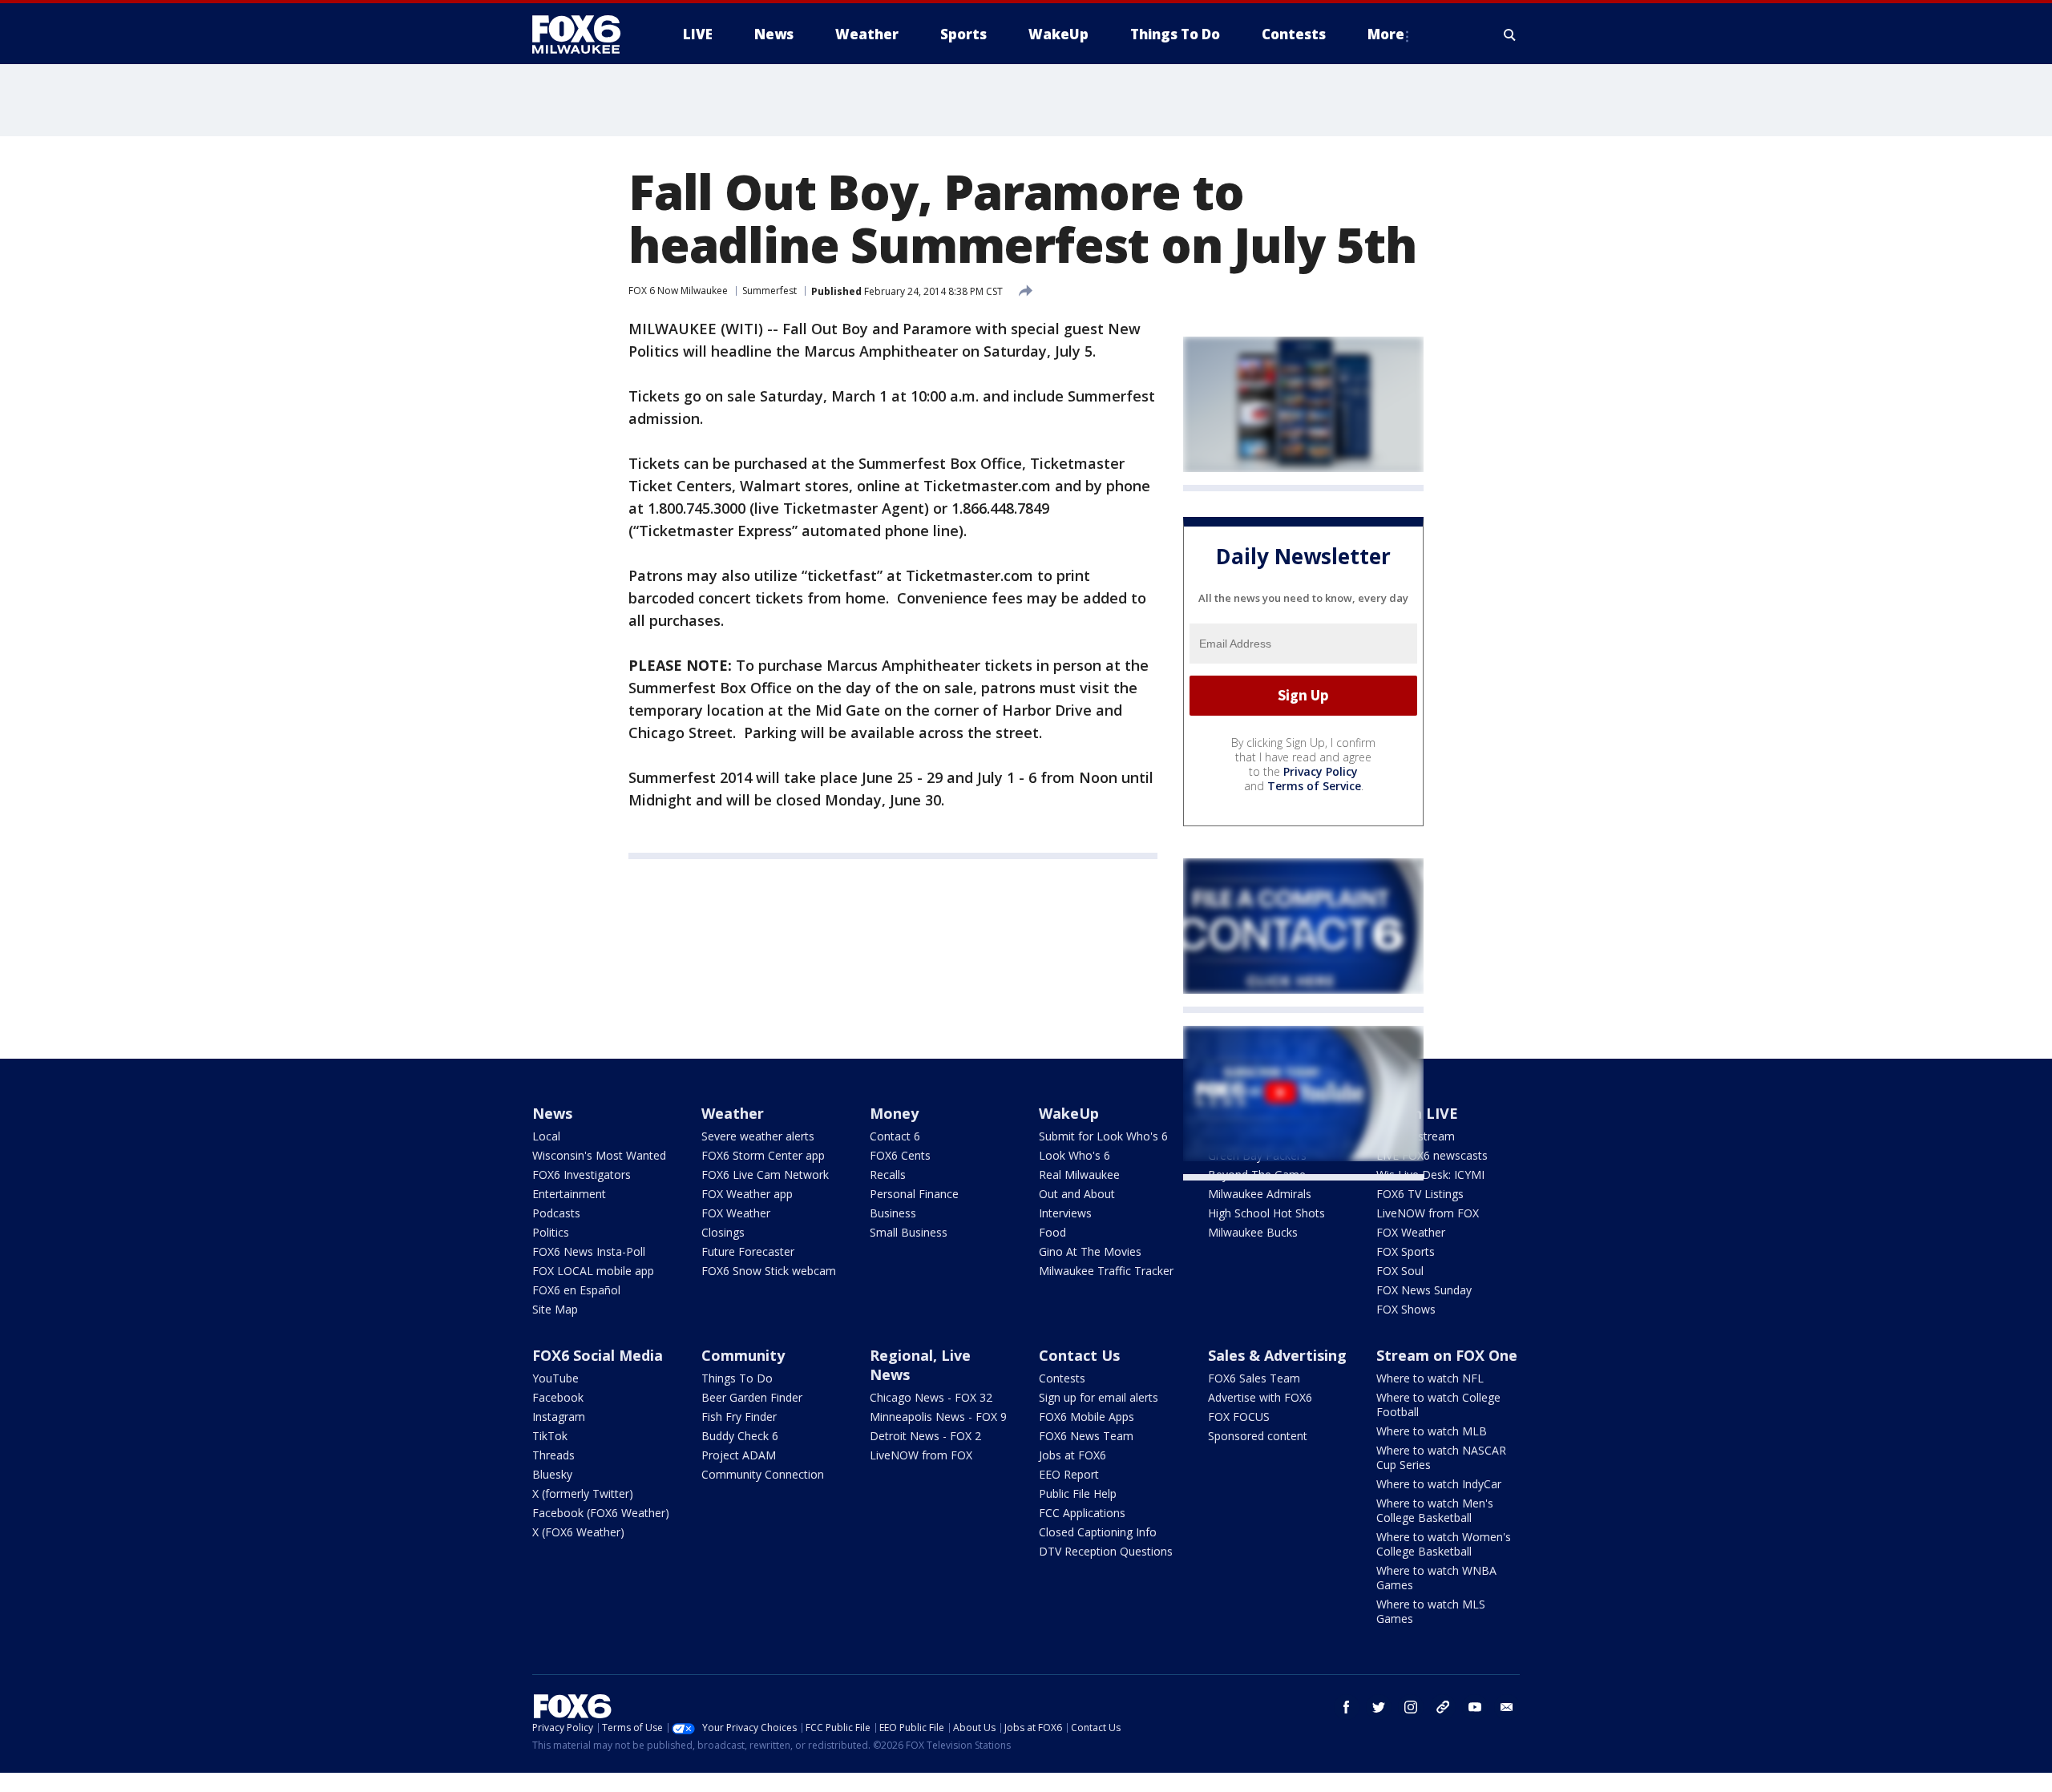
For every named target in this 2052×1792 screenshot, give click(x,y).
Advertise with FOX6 (1260, 1397)
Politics (551, 1232)
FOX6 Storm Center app (763, 1155)
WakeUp (1069, 1113)
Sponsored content (1258, 1436)
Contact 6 (895, 1136)
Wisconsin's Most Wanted (599, 1155)
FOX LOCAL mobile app (593, 1271)
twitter (1379, 1707)
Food (1052, 1232)
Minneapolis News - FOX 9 (938, 1417)
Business (893, 1213)
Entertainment (569, 1194)
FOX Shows (1406, 1309)
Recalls (888, 1174)
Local (546, 1136)
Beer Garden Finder (752, 1397)
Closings (723, 1232)
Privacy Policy (1321, 771)
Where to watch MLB (1432, 1431)
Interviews (1065, 1213)
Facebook (558, 1397)
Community (743, 1355)
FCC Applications (1082, 1513)
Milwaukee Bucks (1253, 1232)
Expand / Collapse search (1510, 34)
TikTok (550, 1436)
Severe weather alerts (758, 1136)
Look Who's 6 (1074, 1155)
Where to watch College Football (1438, 1405)
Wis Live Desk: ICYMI (1430, 1174)
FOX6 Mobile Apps (1087, 1417)
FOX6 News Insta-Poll (589, 1251)
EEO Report (1069, 1474)
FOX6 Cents (900, 1155)
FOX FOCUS (1239, 1417)
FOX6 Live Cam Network (765, 1174)
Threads (553, 1455)
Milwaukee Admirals (1260, 1194)
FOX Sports (1406, 1251)
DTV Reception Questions (1106, 1551)
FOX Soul (1400, 1271)
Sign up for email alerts (1099, 1397)
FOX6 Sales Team (1254, 1378)
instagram (1411, 1707)
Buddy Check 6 (740, 1436)
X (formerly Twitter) (583, 1493)
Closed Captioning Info (1098, 1532)
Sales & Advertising (1277, 1355)
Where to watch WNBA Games (1436, 1578)
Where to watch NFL (1430, 1378)
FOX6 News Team (1086, 1436)
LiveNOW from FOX (1428, 1213)
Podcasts (556, 1213)
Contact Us (1079, 1355)
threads (1443, 1707)
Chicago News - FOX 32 (931, 1397)
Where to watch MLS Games (1431, 1611)
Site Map (555, 1309)
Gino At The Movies (1090, 1251)
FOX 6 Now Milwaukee (678, 291)
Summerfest (769, 291)
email (1507, 1707)
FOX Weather (736, 1213)
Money (894, 1113)
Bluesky (552, 1474)
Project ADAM (739, 1455)
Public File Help (1078, 1493)
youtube (1475, 1707)
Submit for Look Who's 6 (1103, 1136)
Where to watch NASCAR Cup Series (1441, 1457)
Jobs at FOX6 (1072, 1455)
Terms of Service (1314, 786)
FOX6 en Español (576, 1290)
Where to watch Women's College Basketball (1444, 1544)
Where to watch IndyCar (1439, 1484)
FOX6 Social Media (598, 1355)
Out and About (1077, 1194)
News (552, 1113)
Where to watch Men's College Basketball (1435, 1510)
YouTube (555, 1378)
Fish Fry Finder (739, 1417)
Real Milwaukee (1079, 1174)
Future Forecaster (748, 1251)
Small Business (909, 1232)
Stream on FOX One (1447, 1355)
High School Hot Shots (1266, 1213)
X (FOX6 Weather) (578, 1532)
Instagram (559, 1417)
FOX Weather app (747, 1194)
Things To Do (737, 1378)
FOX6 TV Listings (1420, 1194)
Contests (1062, 1378)
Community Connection (763, 1474)
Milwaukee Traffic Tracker (1106, 1271)
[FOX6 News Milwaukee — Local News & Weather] (585, 34)
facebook (1347, 1707)
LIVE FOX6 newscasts (1432, 1155)
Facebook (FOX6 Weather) (601, 1513)
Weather (733, 1113)
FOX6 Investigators (582, 1174)
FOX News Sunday (1424, 1290)
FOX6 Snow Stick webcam (769, 1271)
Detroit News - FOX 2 (925, 1436)
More (1386, 34)
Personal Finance (914, 1194)
